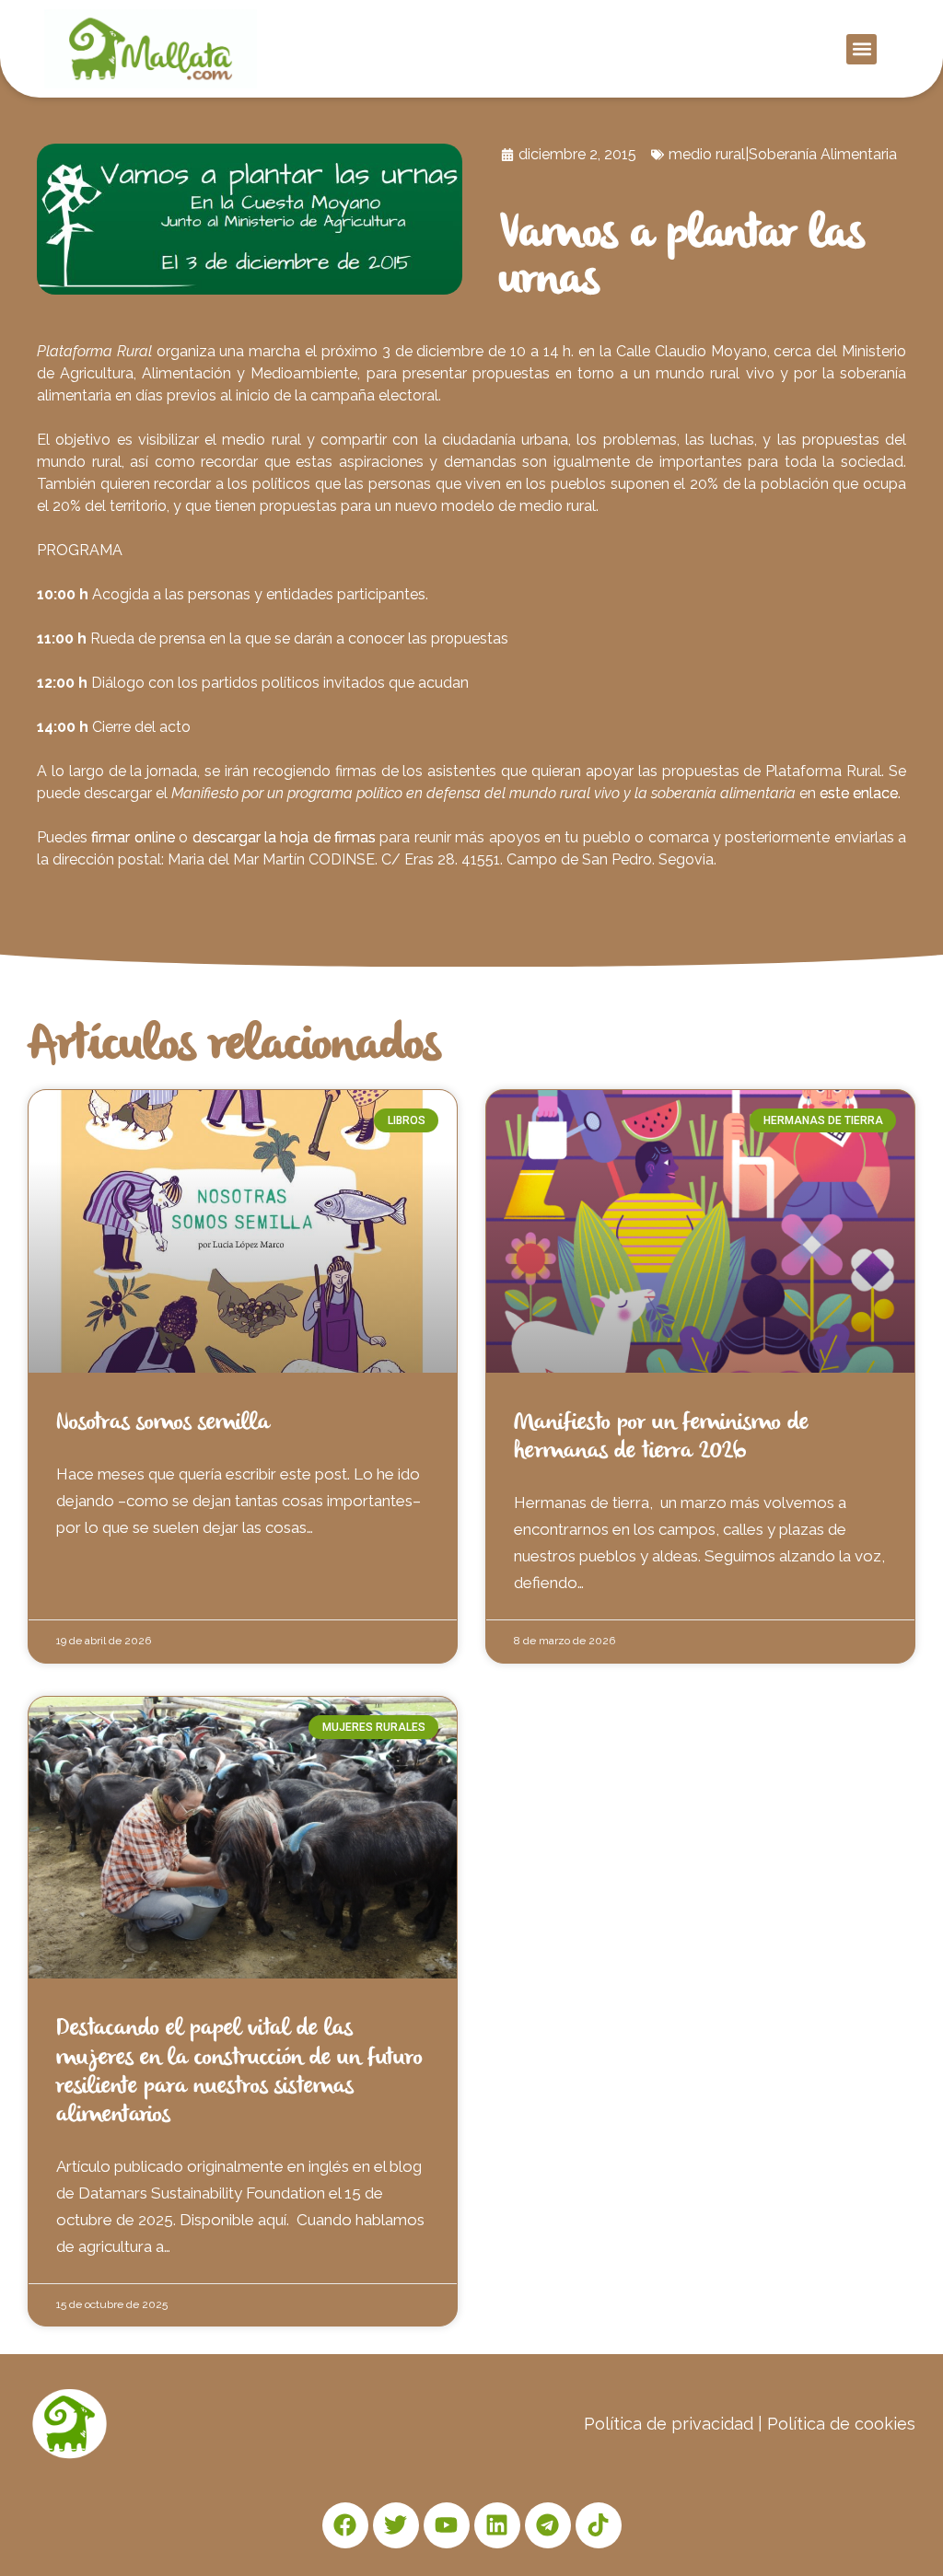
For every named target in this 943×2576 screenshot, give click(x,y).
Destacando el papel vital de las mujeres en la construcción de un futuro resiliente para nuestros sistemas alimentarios (239, 2072)
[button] (862, 49)
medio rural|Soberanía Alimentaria (783, 154)
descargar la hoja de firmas (286, 837)
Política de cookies (841, 2424)
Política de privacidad (669, 2424)
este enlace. (860, 793)
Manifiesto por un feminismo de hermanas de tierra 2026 (661, 1438)
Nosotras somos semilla (163, 1423)
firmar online (135, 837)
